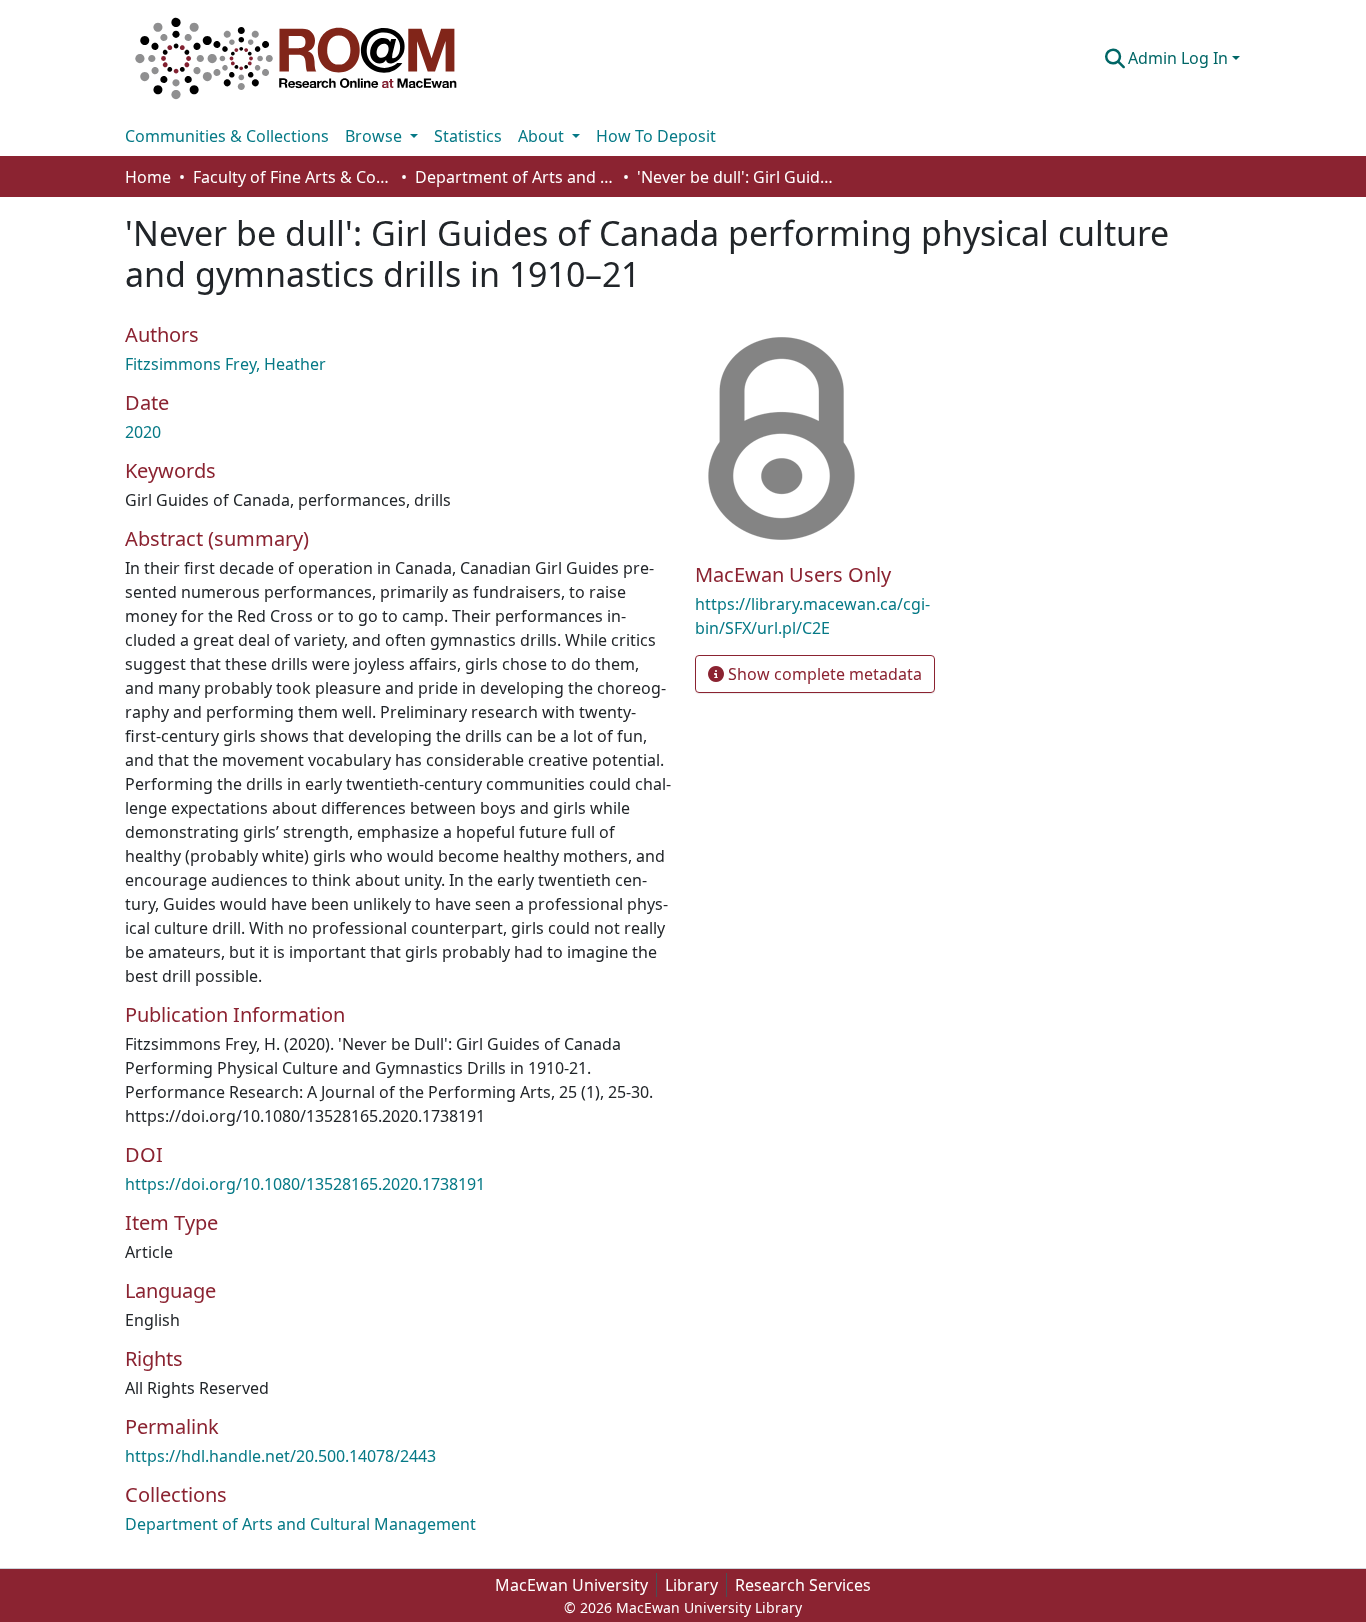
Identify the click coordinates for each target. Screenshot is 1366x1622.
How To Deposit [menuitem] (656, 136)
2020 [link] (143, 432)
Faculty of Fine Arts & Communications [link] (293, 177)
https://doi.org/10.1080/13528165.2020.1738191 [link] (305, 1184)
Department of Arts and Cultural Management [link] (515, 177)
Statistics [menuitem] (468, 136)
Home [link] (148, 177)
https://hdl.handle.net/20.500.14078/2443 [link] (280, 1456)
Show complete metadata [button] (823, 674)
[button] (296, 58)
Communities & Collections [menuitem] (227, 136)
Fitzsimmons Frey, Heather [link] (225, 364)
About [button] (543, 136)
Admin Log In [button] (1180, 58)
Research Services (803, 1585)
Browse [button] (375, 136)
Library (691, 1585)
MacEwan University (571, 1585)
